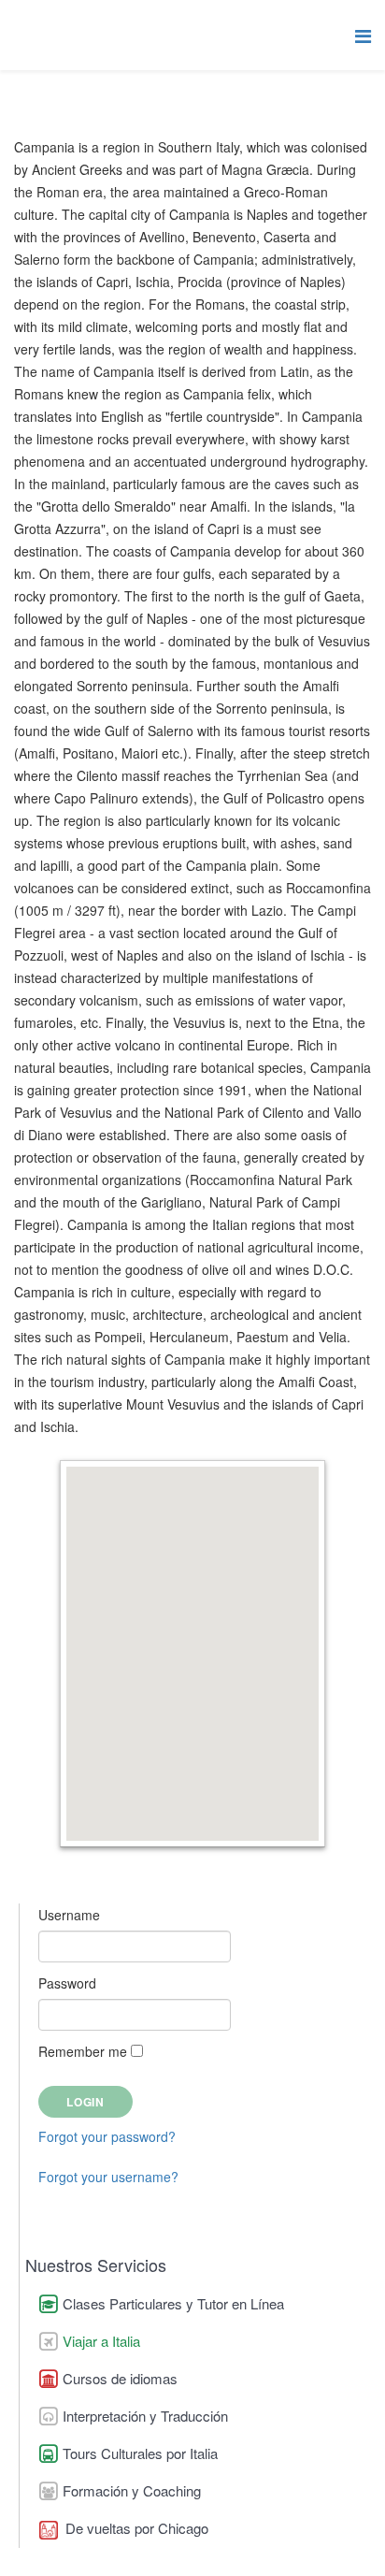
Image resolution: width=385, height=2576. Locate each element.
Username (69, 1915)
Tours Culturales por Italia (140, 2453)
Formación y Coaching (132, 2490)
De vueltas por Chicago (135, 2528)
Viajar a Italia (101, 2341)
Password (67, 1983)
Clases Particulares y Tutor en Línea (173, 2303)
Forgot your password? (107, 2136)
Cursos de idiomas (120, 2378)
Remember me (83, 2051)
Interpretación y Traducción (145, 2416)
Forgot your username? (108, 2177)
